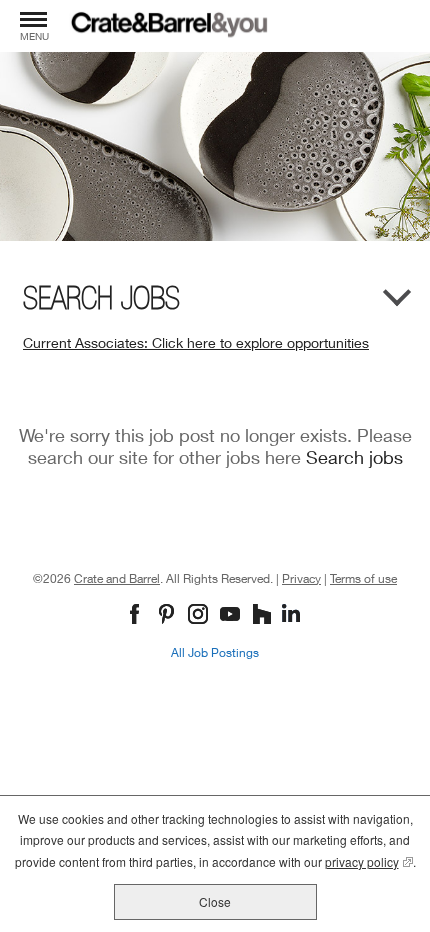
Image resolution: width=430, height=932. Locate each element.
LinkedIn (293, 616)
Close (215, 901)
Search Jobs (101, 298)
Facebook (136, 616)
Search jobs (354, 457)
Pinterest (168, 616)
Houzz (264, 616)
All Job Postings (215, 652)
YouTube (232, 616)
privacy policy (369, 861)
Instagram (200, 616)
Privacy (301, 578)
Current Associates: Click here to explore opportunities (196, 342)
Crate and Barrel (117, 578)
